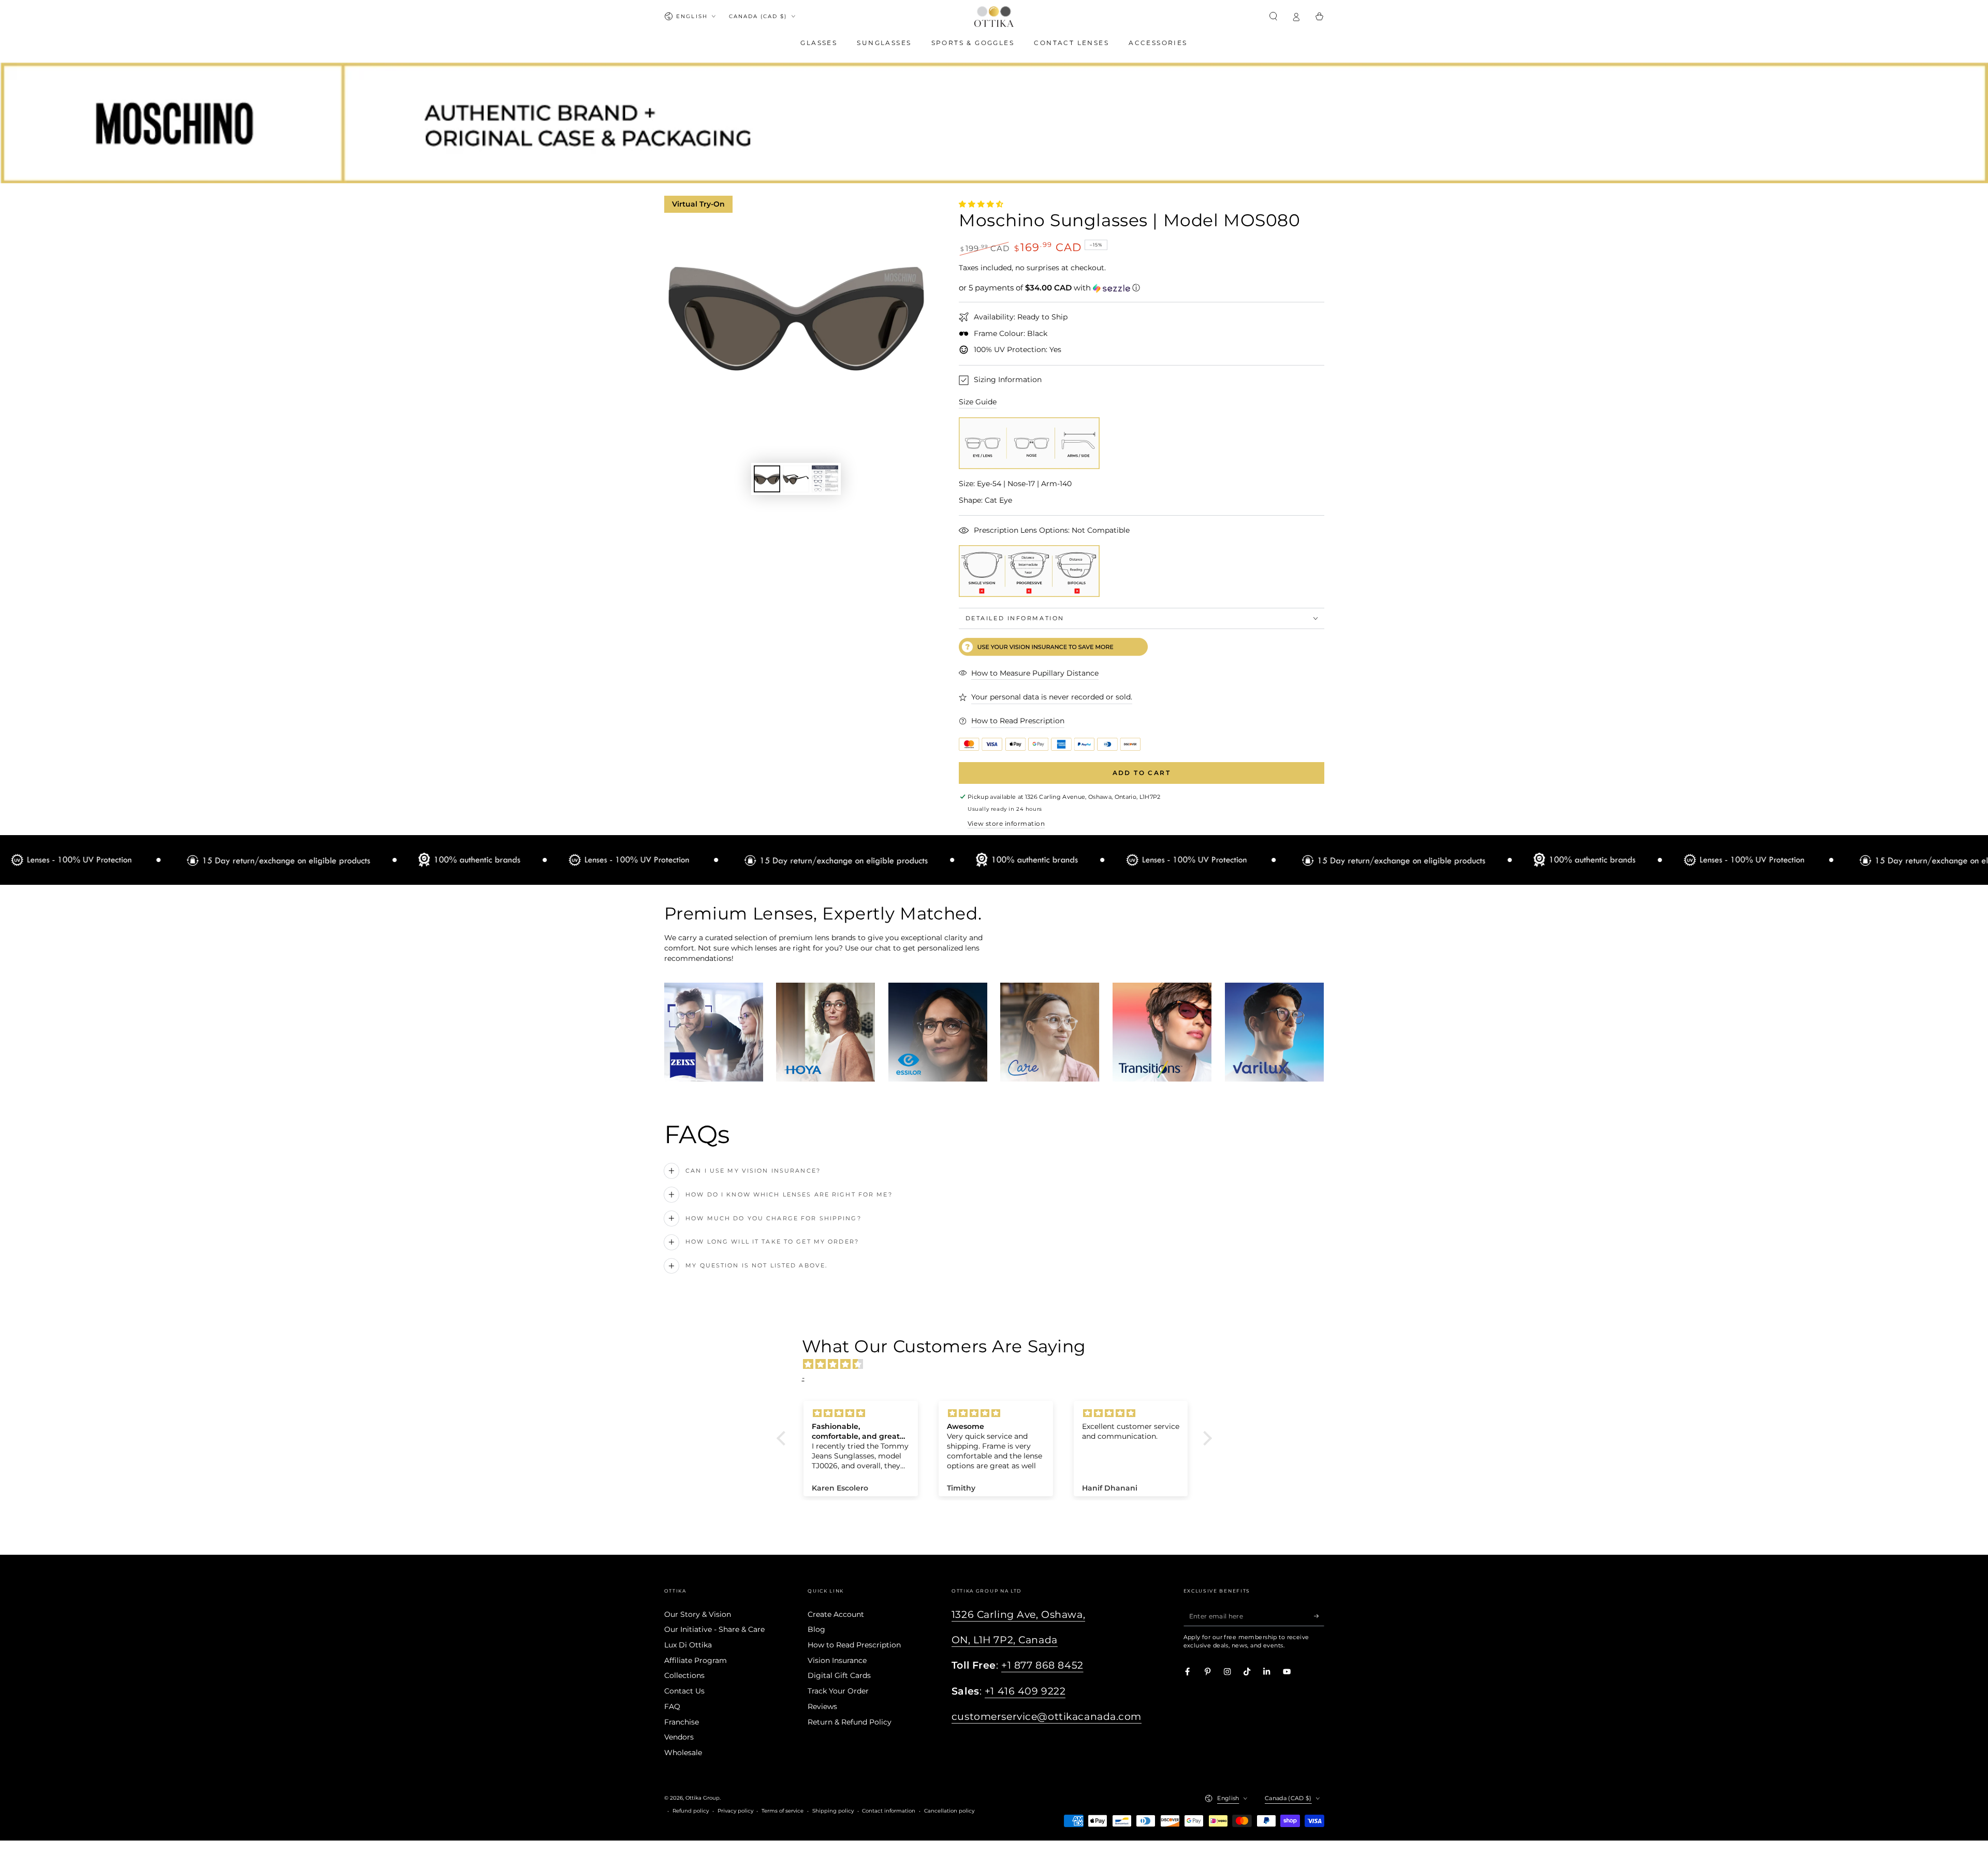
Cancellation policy (949, 1811)
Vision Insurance (837, 1660)
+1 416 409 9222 (1025, 1691)
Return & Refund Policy (850, 1722)
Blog (816, 1629)
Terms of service (783, 1811)
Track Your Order (838, 1691)
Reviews (822, 1706)
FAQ (672, 1706)
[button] (1274, 16)
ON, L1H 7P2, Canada (1005, 1640)
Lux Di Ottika (688, 1645)
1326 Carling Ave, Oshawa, (1018, 1615)
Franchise (682, 1722)
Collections (684, 1675)
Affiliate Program (696, 1660)
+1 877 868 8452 (1042, 1665)
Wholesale (683, 1753)
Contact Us (684, 1691)
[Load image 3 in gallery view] (825, 479)
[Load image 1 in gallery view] (767, 479)
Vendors (679, 1737)
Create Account (836, 1614)
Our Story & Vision (698, 1614)
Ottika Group (703, 1798)
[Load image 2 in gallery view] (796, 479)
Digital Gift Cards (839, 1675)
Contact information (889, 1811)
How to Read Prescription (854, 1645)
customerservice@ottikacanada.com (1047, 1717)
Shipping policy (833, 1811)
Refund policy (691, 1811)
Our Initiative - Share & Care (714, 1629)
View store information (1006, 823)
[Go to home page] (994, 17)
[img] (999, 1364)
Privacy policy (735, 1811)
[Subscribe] (1319, 1616)
